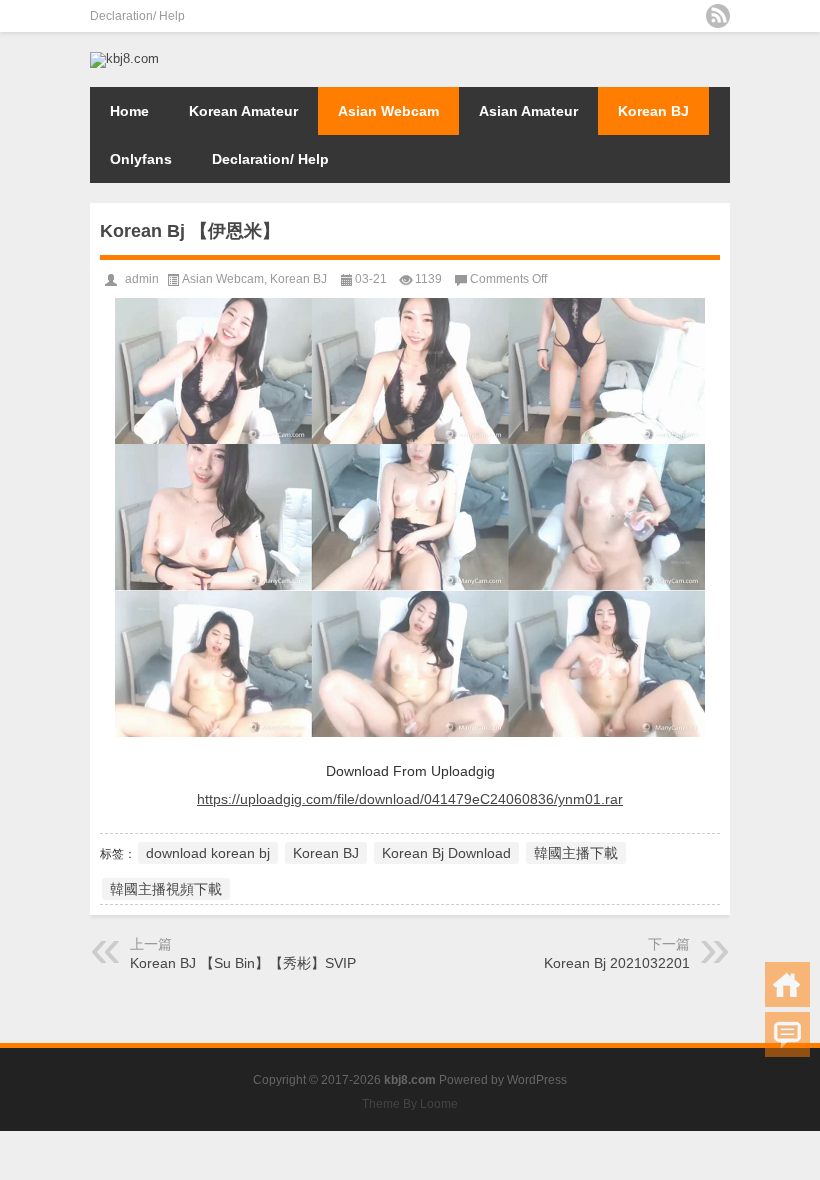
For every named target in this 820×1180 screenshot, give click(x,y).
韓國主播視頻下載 (166, 889)
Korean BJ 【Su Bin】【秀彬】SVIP (243, 963)
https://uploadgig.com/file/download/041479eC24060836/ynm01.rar (410, 799)
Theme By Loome (410, 1104)
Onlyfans (141, 159)
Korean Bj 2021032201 (617, 963)
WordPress (537, 1080)
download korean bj (208, 853)
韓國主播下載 (576, 853)
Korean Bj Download (446, 853)
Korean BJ (653, 111)
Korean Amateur (243, 111)
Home (129, 111)
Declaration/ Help (137, 16)
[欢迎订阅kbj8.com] (718, 16)
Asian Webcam (388, 111)
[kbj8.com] (124, 58)
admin (142, 279)
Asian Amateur (528, 111)
